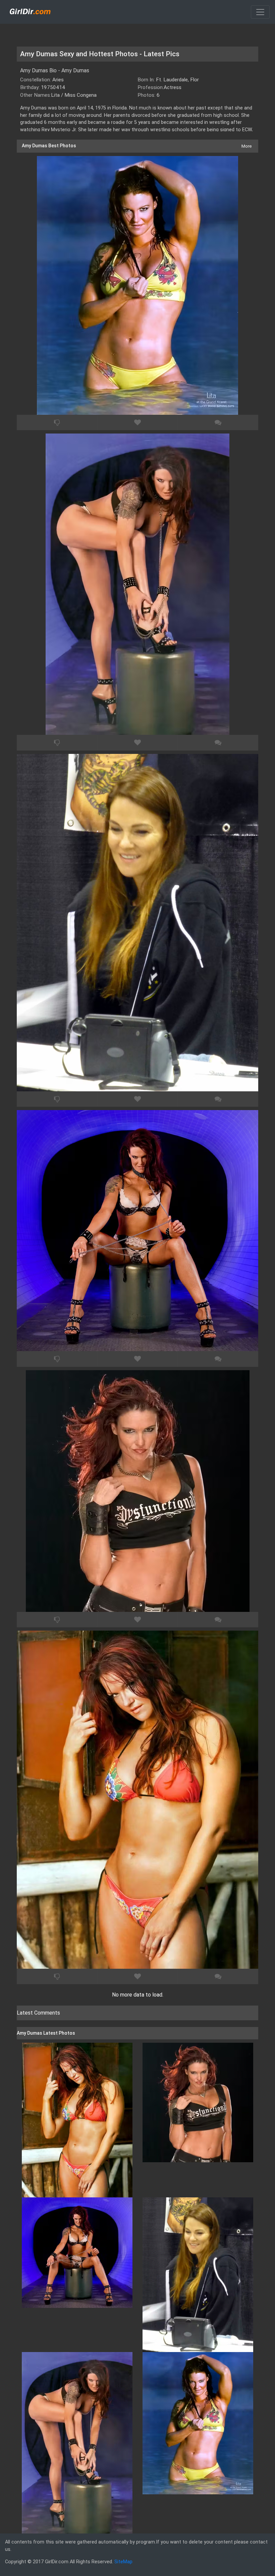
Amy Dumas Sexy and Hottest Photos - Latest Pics (100, 54)
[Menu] (260, 12)
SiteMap (123, 2562)
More (246, 146)
